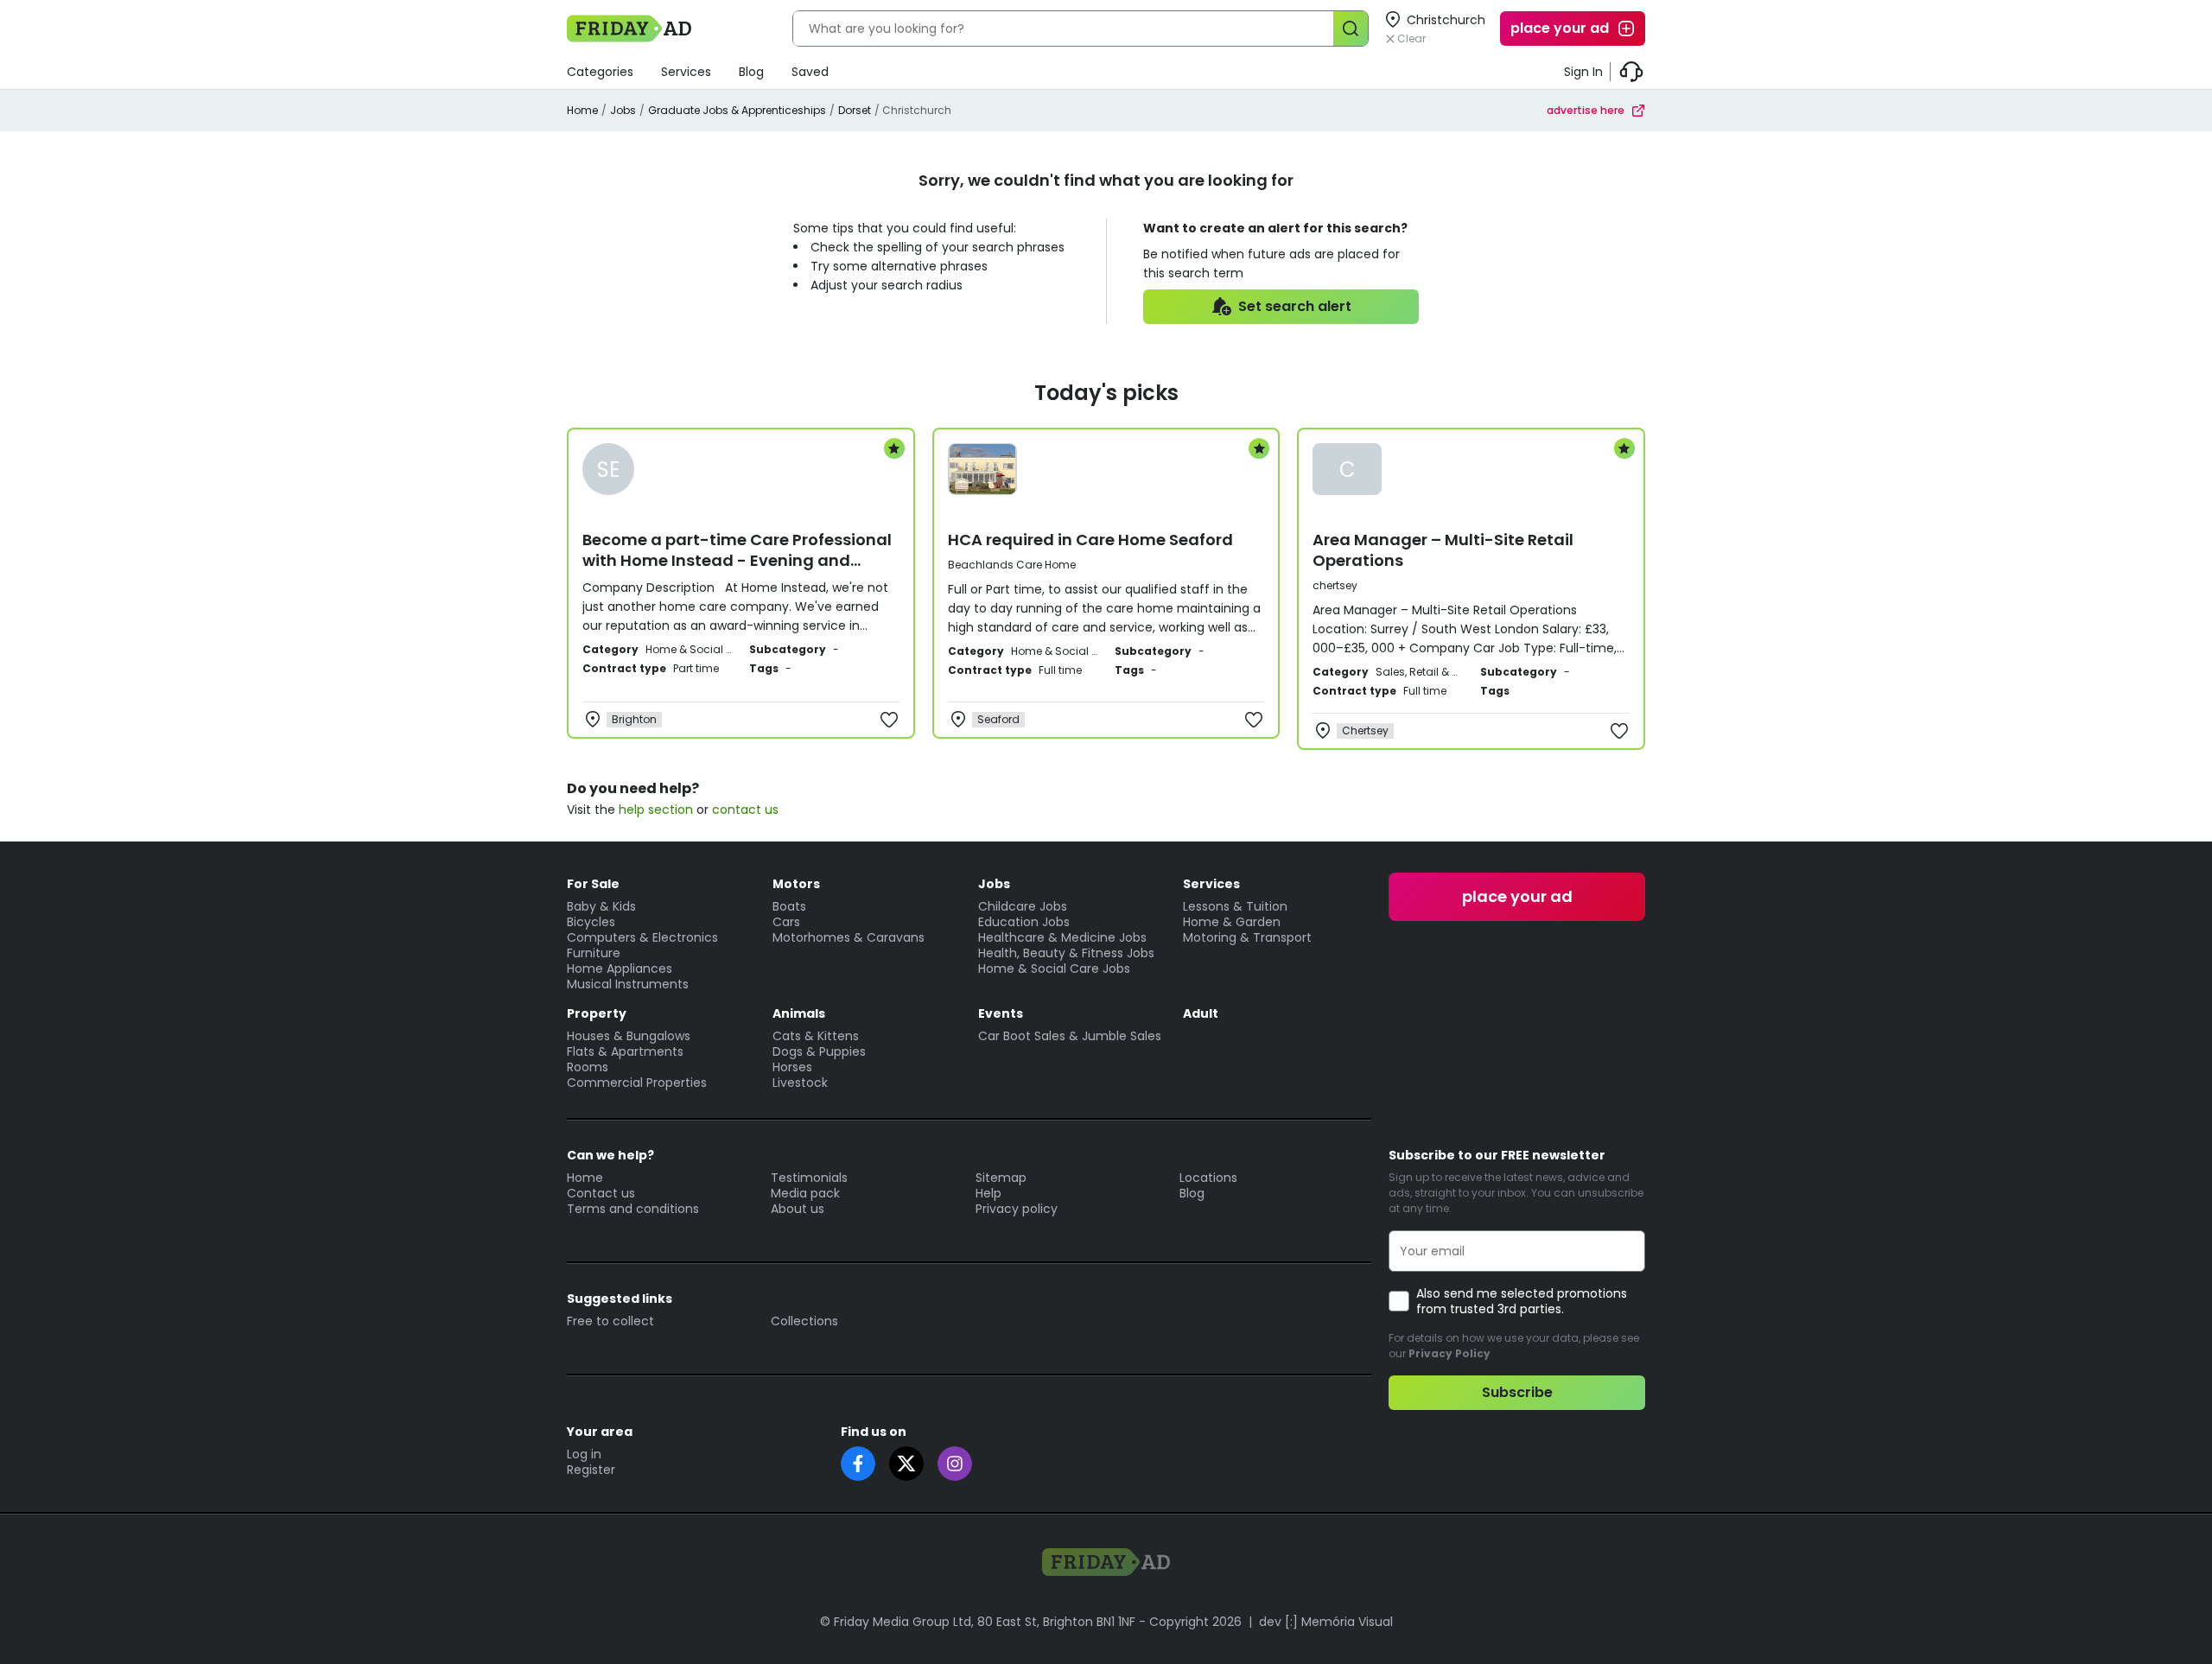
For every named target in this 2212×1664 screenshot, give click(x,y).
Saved (810, 72)
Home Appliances (620, 969)
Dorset (855, 110)
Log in (584, 1454)
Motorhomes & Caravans (849, 937)
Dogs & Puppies (819, 1051)
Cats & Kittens (816, 1036)
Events (1001, 1013)
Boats (789, 906)
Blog (751, 72)
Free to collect (610, 1321)
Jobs (623, 110)
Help (988, 1193)
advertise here (1586, 110)
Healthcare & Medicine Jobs (1062, 937)
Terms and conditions (633, 1209)
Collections (804, 1321)
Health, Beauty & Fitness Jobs (1066, 953)
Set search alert (1295, 306)
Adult (1201, 1013)
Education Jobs (1024, 922)
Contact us (601, 1193)
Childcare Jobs (1023, 906)
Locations (1208, 1178)
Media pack (805, 1193)
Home (582, 110)
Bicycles (591, 922)
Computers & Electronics (642, 937)
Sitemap (1001, 1178)
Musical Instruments (628, 984)
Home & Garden (1232, 922)
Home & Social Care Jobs (1054, 969)
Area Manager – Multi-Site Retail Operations (1443, 550)
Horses (792, 1067)
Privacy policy (1017, 1209)
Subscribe (1517, 1392)
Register (591, 1470)
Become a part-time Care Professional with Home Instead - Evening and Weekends (737, 560)
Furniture (594, 953)
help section (656, 810)
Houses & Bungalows (629, 1036)
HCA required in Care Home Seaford (1090, 540)
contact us (745, 810)
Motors (796, 884)
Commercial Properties (637, 1083)
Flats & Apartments (625, 1051)
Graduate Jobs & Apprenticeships (737, 110)
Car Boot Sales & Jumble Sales (1070, 1036)
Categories (600, 72)
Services (686, 72)
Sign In (1583, 72)
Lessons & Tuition (1235, 906)
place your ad (1560, 28)
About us (798, 1209)
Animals (799, 1013)
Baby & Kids (601, 906)
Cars (786, 922)
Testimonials (809, 1178)
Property (597, 1013)
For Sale (593, 884)
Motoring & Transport (1247, 937)
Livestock (800, 1083)
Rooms (588, 1067)
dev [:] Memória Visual (1326, 1622)
